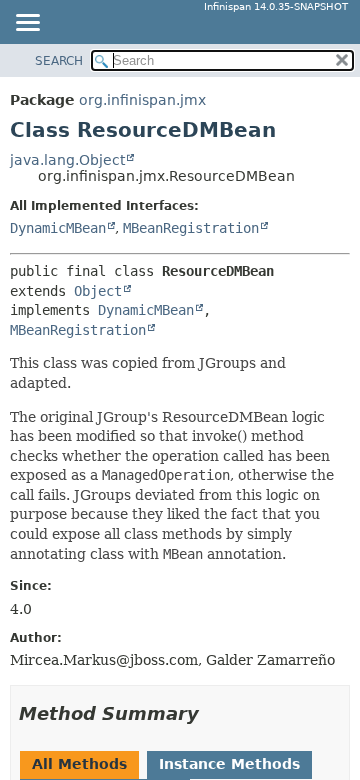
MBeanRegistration (191, 228)
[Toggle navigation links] (27, 24)
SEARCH (59, 61)
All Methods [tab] (79, 764)
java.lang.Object (67, 160)
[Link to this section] (213, 713)
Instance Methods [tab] (229, 764)
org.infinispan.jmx (142, 100)
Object (98, 291)
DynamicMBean (58, 228)
